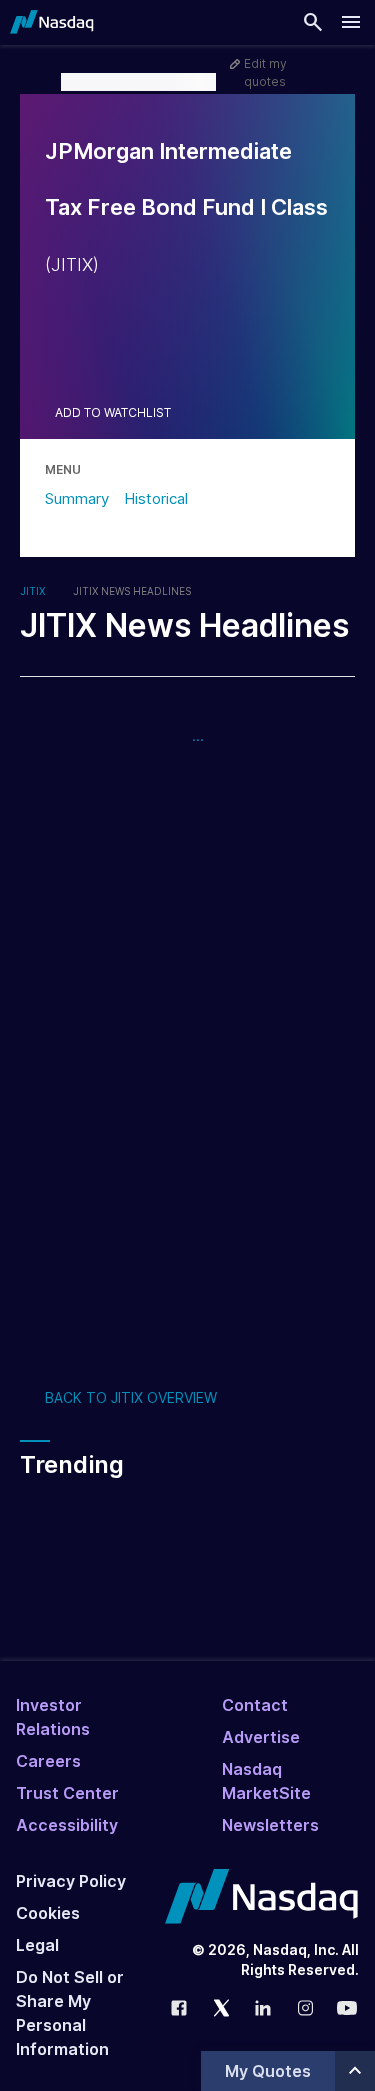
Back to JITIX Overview (131, 1397)
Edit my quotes (265, 72)
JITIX (32, 591)
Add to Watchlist (113, 413)
